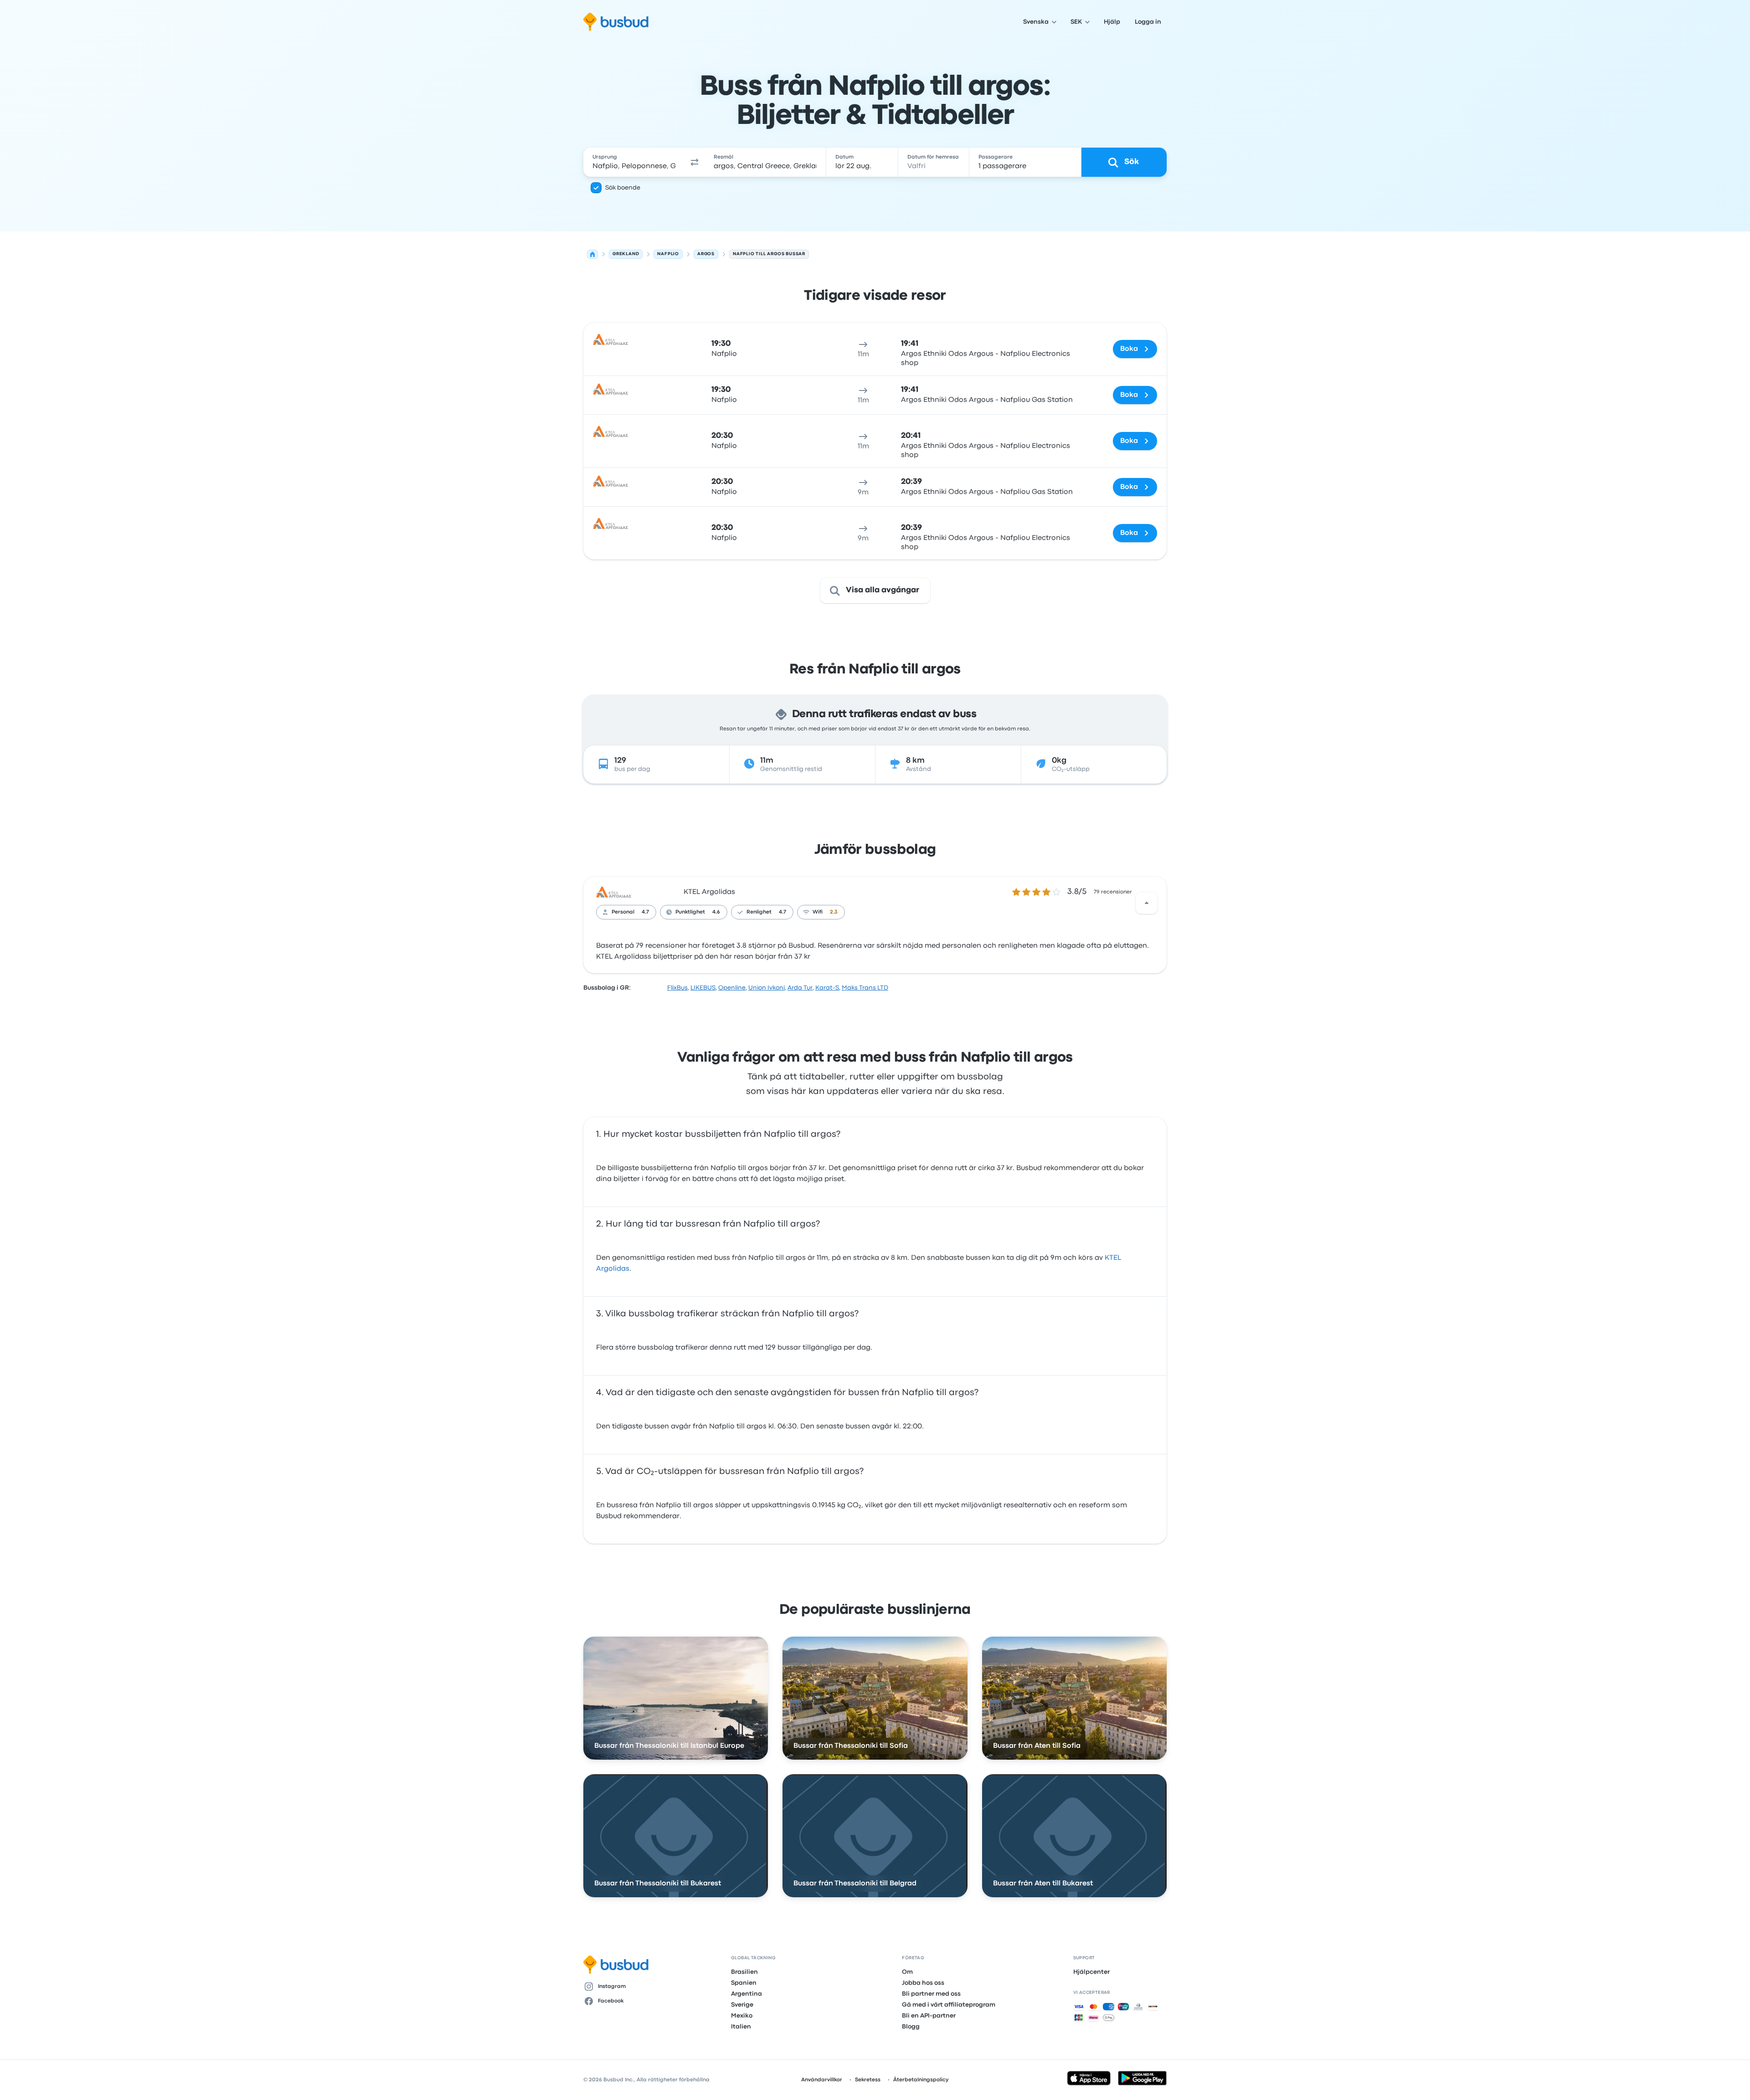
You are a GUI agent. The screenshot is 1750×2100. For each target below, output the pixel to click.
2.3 (834, 912)
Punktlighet (690, 912)
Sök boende (623, 188)
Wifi (818, 912)
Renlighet (759, 912)
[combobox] (634, 162)
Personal (623, 912)
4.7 (645, 912)
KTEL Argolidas (709, 892)
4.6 (716, 912)
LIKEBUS (703, 988)
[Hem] (592, 254)
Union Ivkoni (767, 988)
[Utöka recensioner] (1147, 903)
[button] (695, 162)
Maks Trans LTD (865, 988)
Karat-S (827, 988)
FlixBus (677, 988)
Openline (732, 988)
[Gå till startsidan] (616, 22)
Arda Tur (800, 988)
